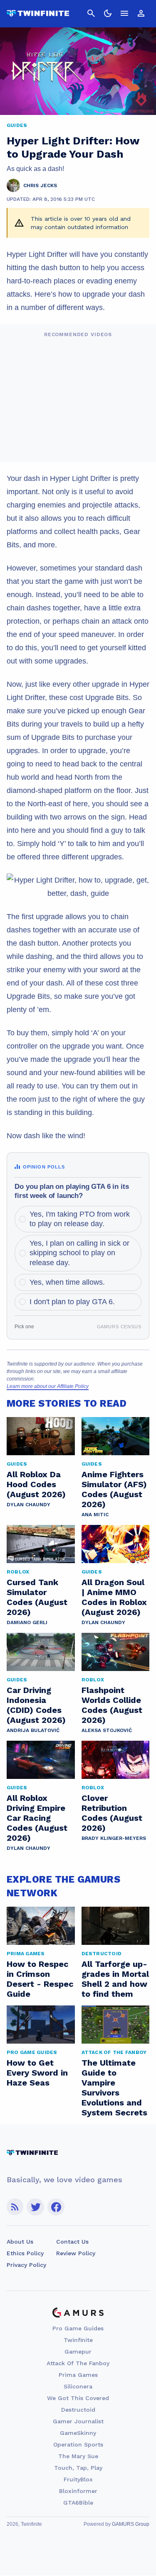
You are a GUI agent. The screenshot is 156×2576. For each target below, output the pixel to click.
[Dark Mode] (108, 13)
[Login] (141, 13)
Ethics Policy (25, 2253)
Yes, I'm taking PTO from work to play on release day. (80, 1219)
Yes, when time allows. (67, 1282)
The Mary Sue (78, 2456)
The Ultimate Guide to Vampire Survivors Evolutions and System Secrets (114, 2088)
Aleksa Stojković (107, 1730)
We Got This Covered (78, 2398)
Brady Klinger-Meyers (114, 1838)
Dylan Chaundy (28, 1505)
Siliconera (78, 2386)
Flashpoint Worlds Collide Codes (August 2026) (112, 1705)
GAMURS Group (131, 2524)
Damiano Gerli (27, 1622)
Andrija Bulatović (33, 1730)
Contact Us (72, 2242)
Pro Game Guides (78, 2328)
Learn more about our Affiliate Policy (48, 1386)
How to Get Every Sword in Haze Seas (37, 2073)
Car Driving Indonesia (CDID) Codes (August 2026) (36, 1705)
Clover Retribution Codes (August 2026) (112, 1813)
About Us (20, 2242)
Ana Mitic (95, 1515)
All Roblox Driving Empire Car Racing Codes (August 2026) (37, 1818)
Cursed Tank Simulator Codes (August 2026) (37, 1597)
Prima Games (78, 2375)
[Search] (91, 13)
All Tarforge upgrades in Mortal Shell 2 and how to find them (115, 1979)
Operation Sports (78, 2444)
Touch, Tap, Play (78, 2468)
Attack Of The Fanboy (78, 2363)
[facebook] (56, 2207)
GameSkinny (78, 2433)
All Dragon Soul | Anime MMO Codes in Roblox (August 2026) (114, 1597)
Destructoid (78, 2410)
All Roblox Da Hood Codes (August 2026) (36, 1484)
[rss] (15, 2207)
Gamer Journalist (78, 2421)
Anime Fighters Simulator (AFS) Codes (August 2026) (114, 1489)
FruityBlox (78, 2479)
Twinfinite (78, 2340)
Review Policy (76, 2253)
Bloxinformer (78, 2491)
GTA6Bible (78, 2503)
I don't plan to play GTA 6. (72, 1302)
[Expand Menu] (124, 13)
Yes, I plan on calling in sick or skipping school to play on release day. (79, 1253)
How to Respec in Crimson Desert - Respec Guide (40, 1979)
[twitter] (35, 2207)
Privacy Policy (26, 2265)
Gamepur (78, 2352)
